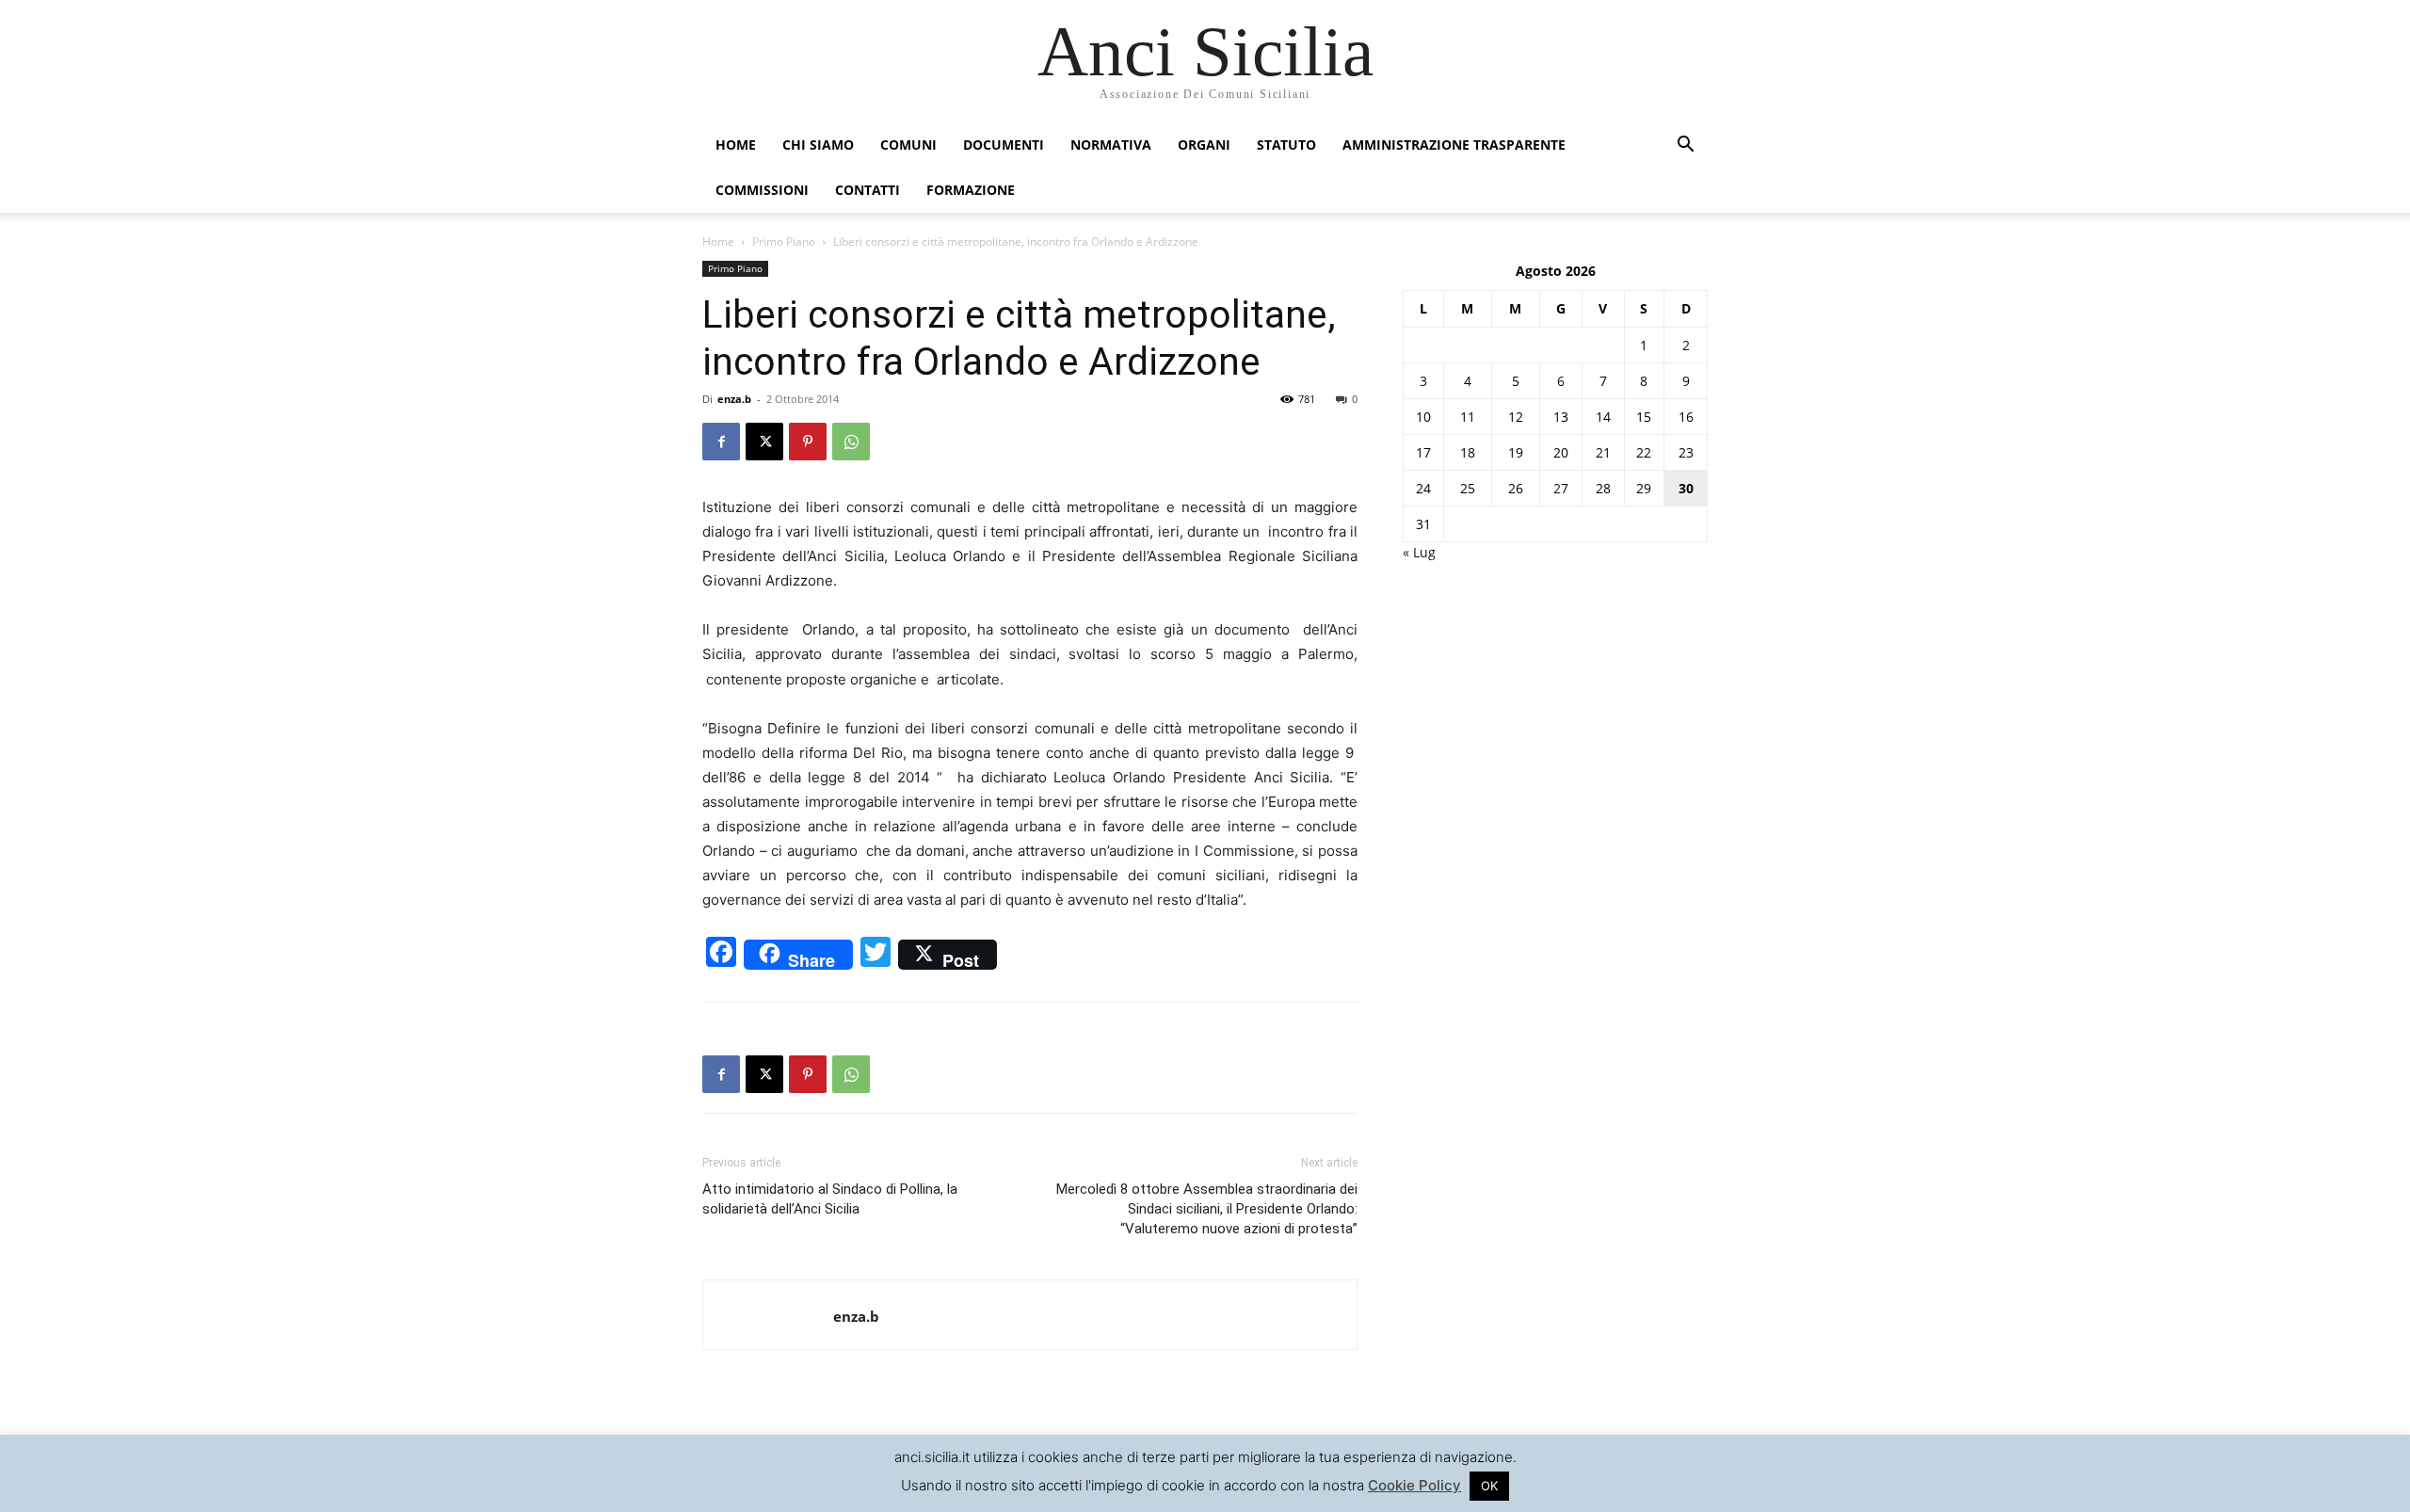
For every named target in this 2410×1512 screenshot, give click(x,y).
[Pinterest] (808, 442)
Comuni (908, 145)
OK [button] (1489, 1486)
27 (1561, 488)
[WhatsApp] (851, 442)
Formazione (971, 190)
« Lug (1419, 552)
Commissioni (762, 190)
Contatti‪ (868, 190)
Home (736, 145)
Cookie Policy (1414, 1485)
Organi (1204, 145)
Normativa (1111, 145)
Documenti (1004, 145)
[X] (764, 442)
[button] (1685, 146)
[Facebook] (721, 442)
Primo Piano (784, 241)
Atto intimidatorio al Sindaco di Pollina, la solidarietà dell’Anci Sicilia (830, 1199)
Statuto (1286, 145)
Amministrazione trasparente (1454, 145)
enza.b (734, 399)
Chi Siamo (818, 145)
